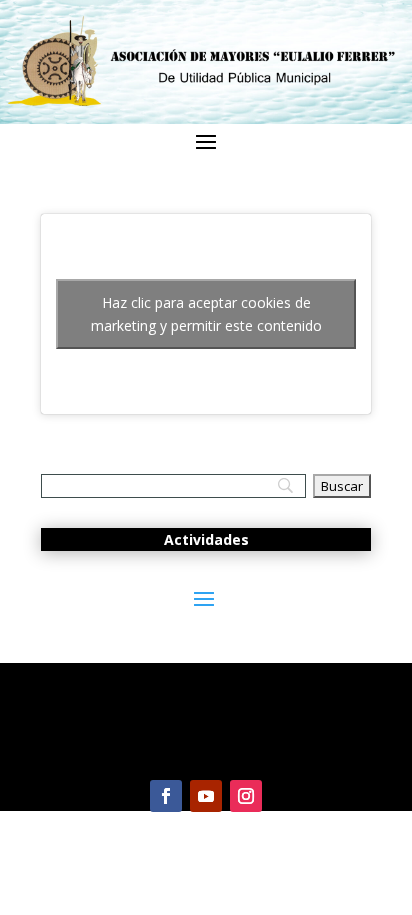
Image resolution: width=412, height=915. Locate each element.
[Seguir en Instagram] (246, 796)
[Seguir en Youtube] (206, 796)
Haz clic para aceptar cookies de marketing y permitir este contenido (206, 314)
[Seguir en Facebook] (166, 796)
